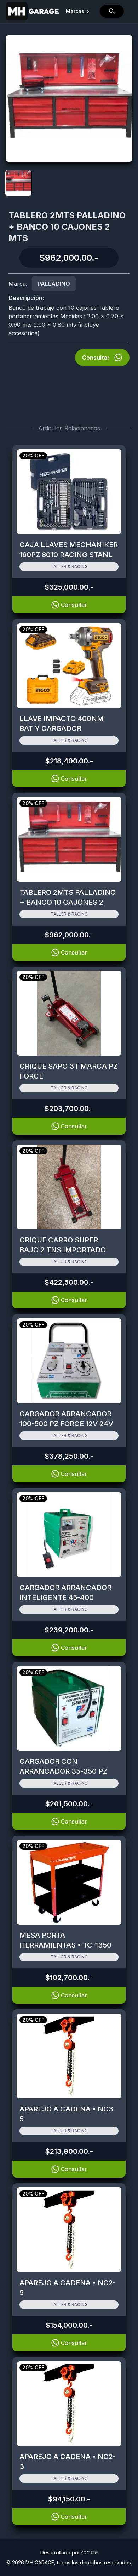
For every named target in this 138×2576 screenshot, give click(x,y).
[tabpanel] (69, 99)
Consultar (96, 358)
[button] (112, 11)
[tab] (18, 183)
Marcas (75, 11)
